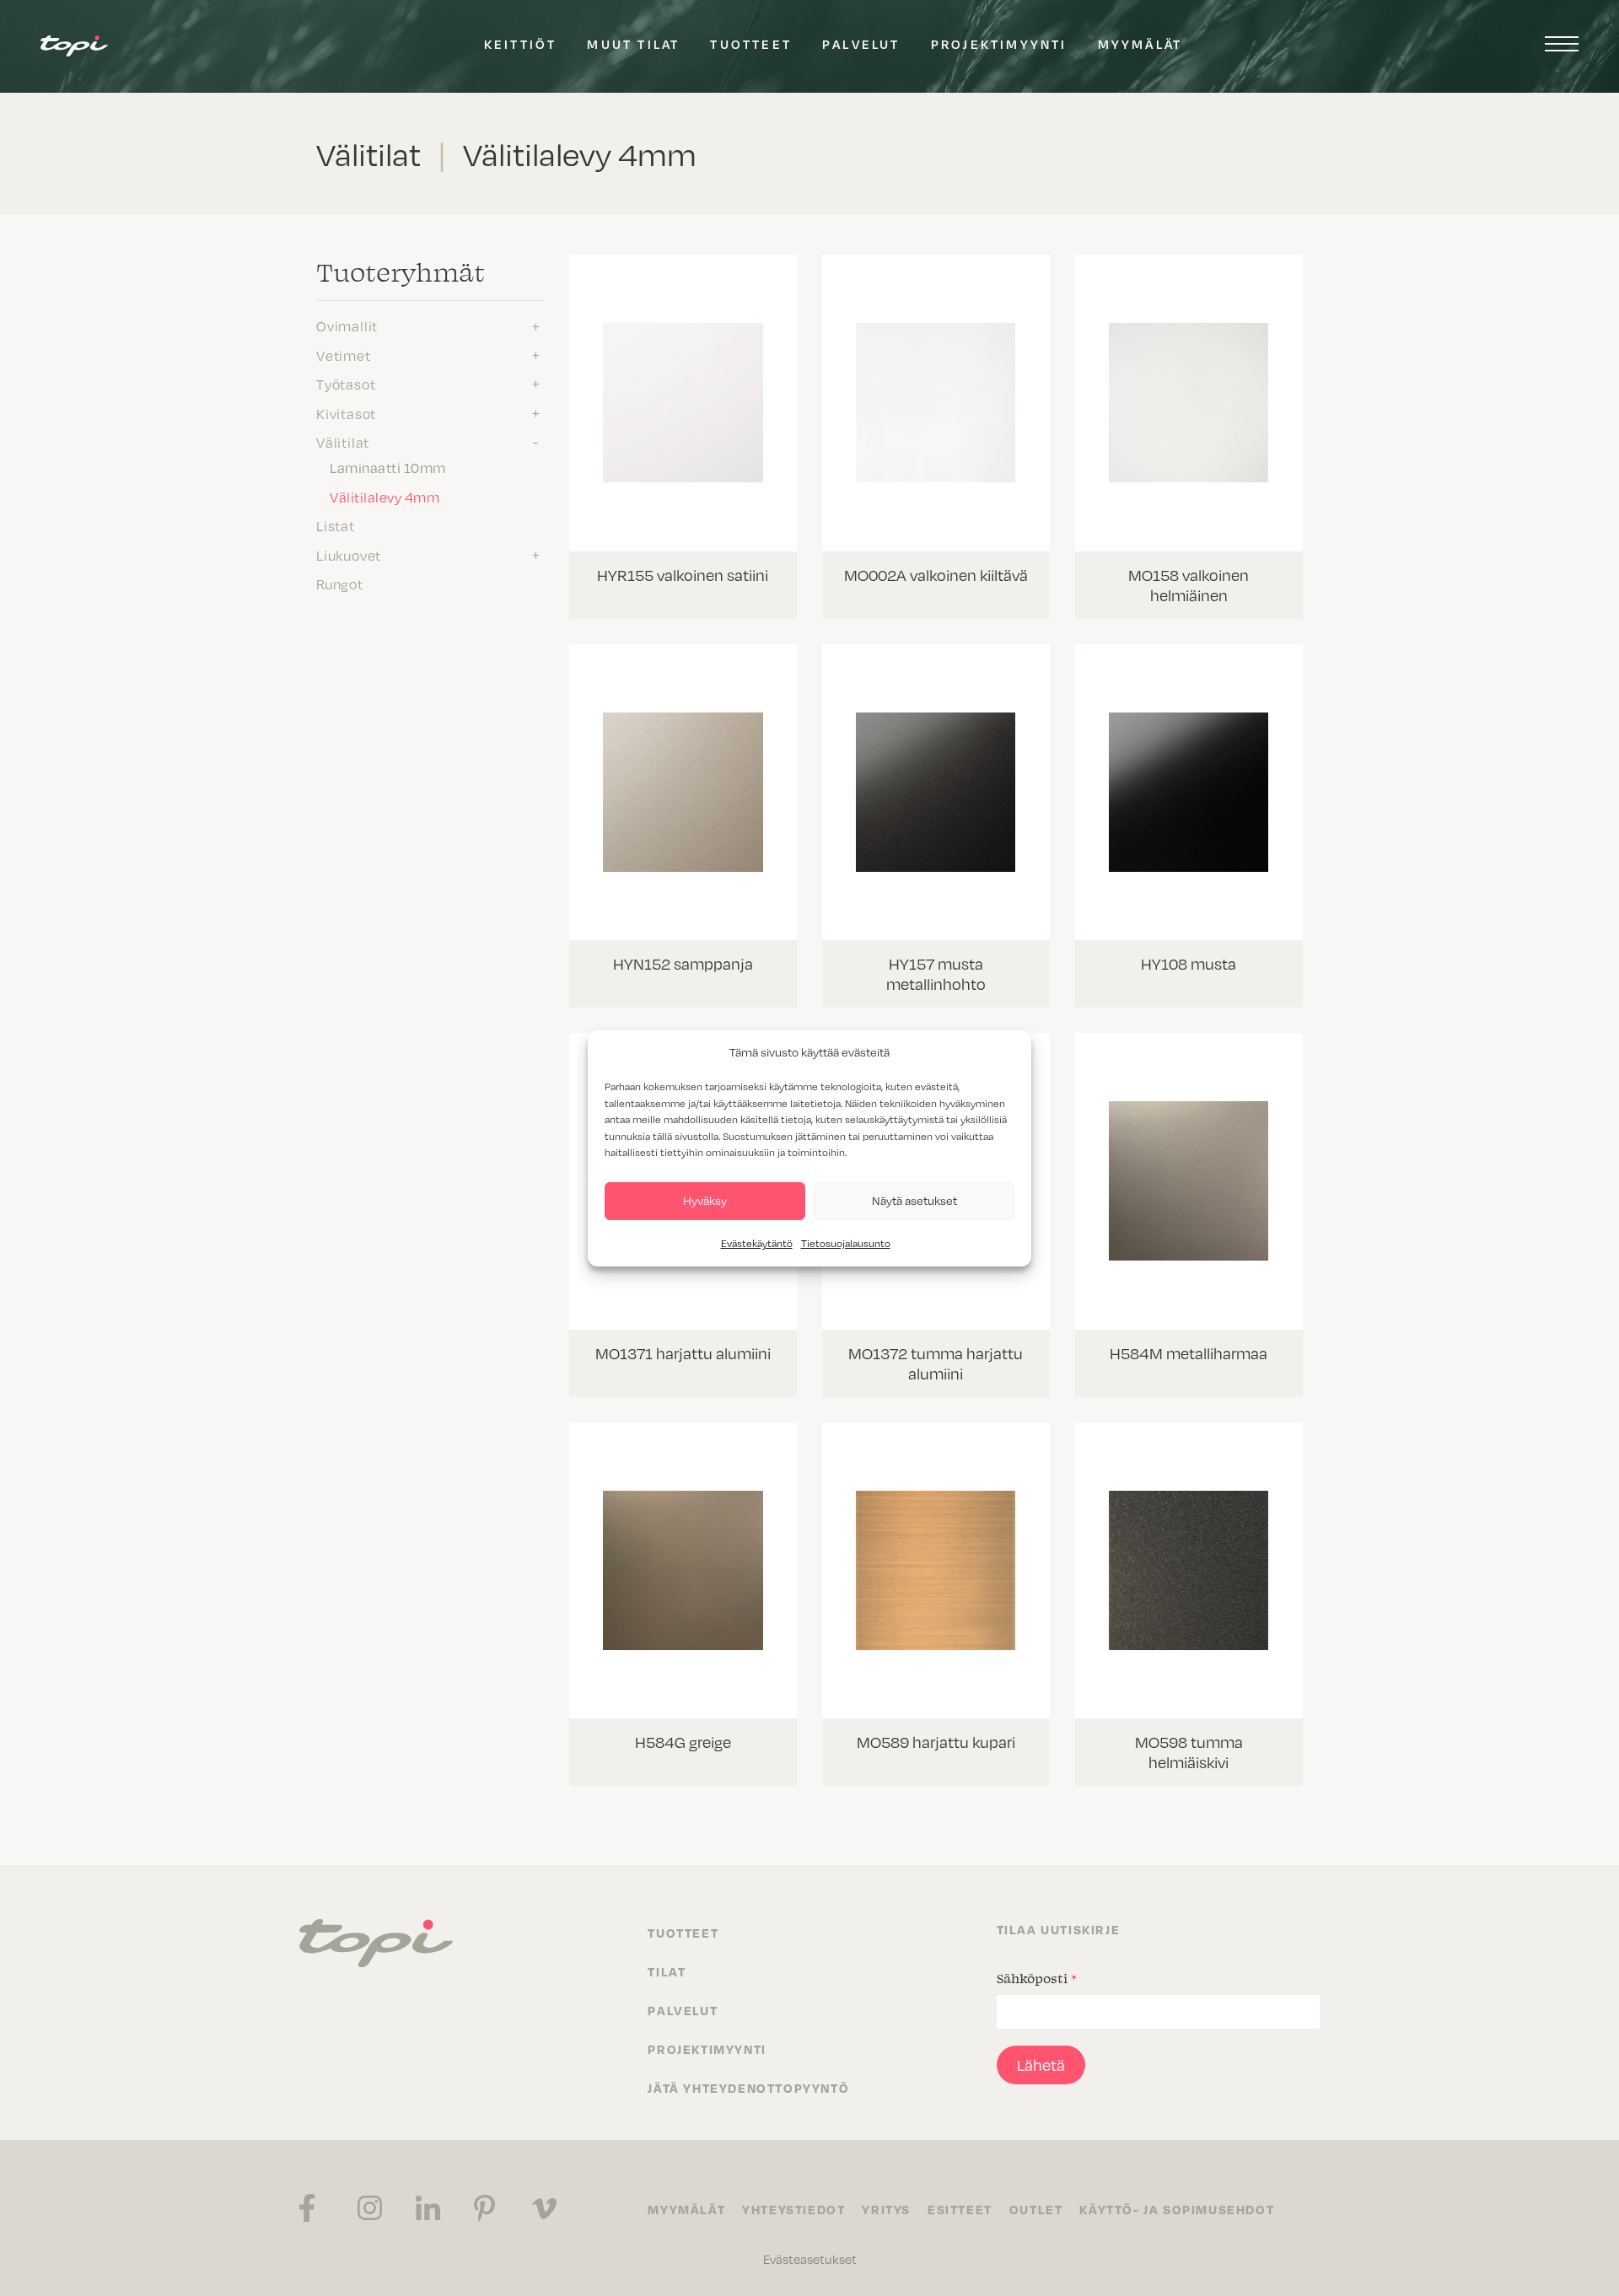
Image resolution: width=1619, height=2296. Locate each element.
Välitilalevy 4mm (385, 497)
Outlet (1036, 2209)
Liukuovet (349, 555)
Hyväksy (705, 1200)
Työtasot (346, 384)
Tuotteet (751, 44)
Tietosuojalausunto (846, 1243)
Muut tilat (633, 44)
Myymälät (1140, 44)
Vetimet (344, 355)
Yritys (886, 2209)
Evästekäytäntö (757, 1243)
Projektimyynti (999, 44)
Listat (336, 525)
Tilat (667, 1971)
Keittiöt (521, 44)
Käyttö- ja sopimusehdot (1177, 2209)
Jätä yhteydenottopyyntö (748, 2088)
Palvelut (861, 44)
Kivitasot (346, 413)
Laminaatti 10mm (388, 467)
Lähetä (1041, 2065)
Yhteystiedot (793, 2209)
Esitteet (960, 2209)
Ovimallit (347, 325)
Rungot (340, 583)
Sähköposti (1037, 1978)
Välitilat (343, 442)
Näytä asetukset (914, 1200)
